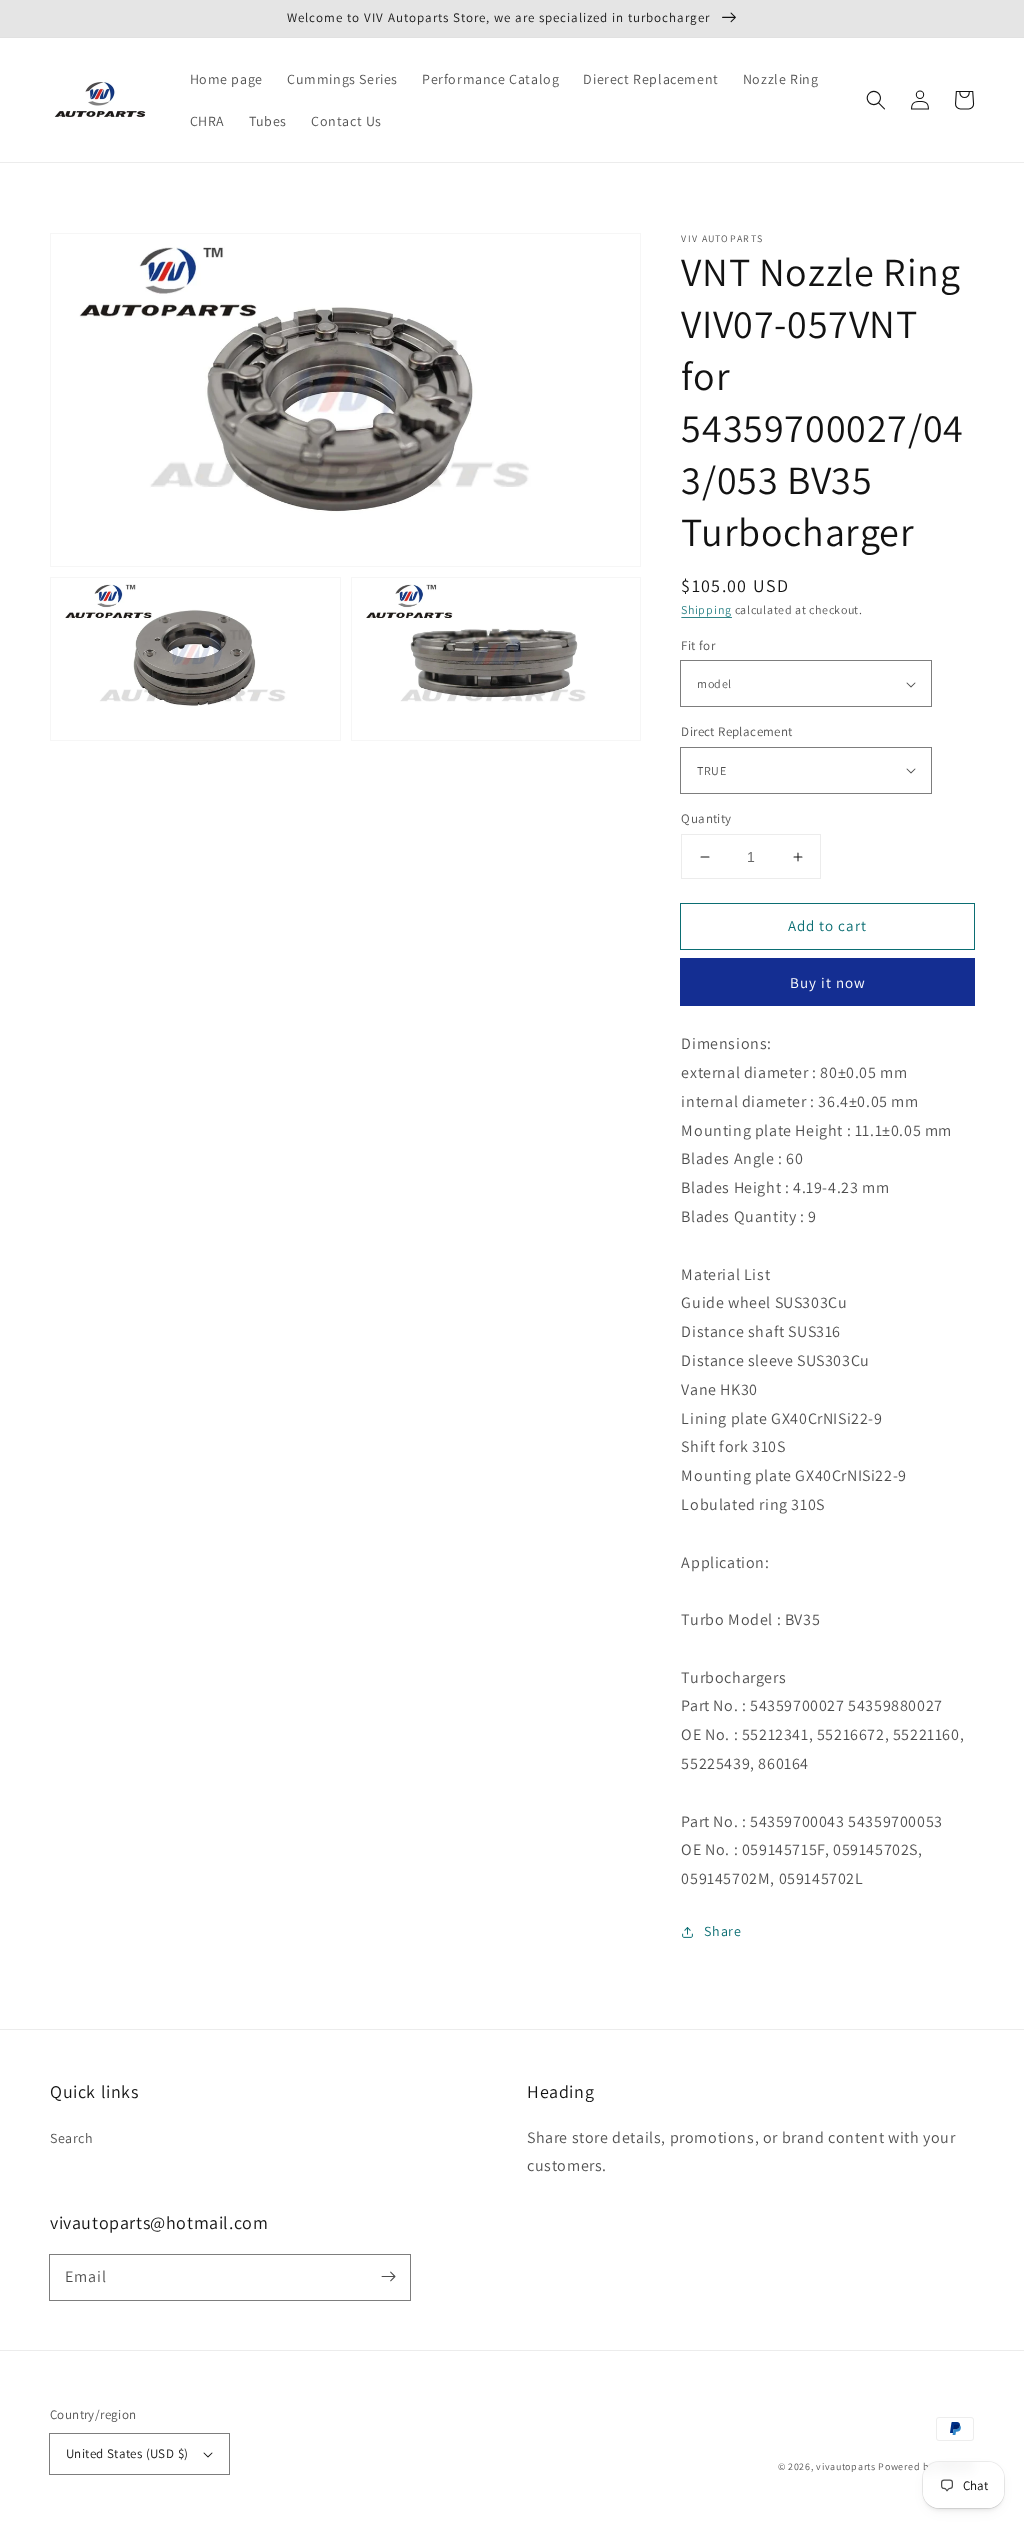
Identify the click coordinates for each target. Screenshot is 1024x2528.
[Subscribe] (388, 2277)
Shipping (706, 609)
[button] (876, 100)
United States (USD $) (127, 2453)
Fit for (698, 645)
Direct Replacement (736, 731)
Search (72, 2138)
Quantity (706, 818)
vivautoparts (845, 2466)
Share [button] (722, 1931)
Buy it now (828, 982)
